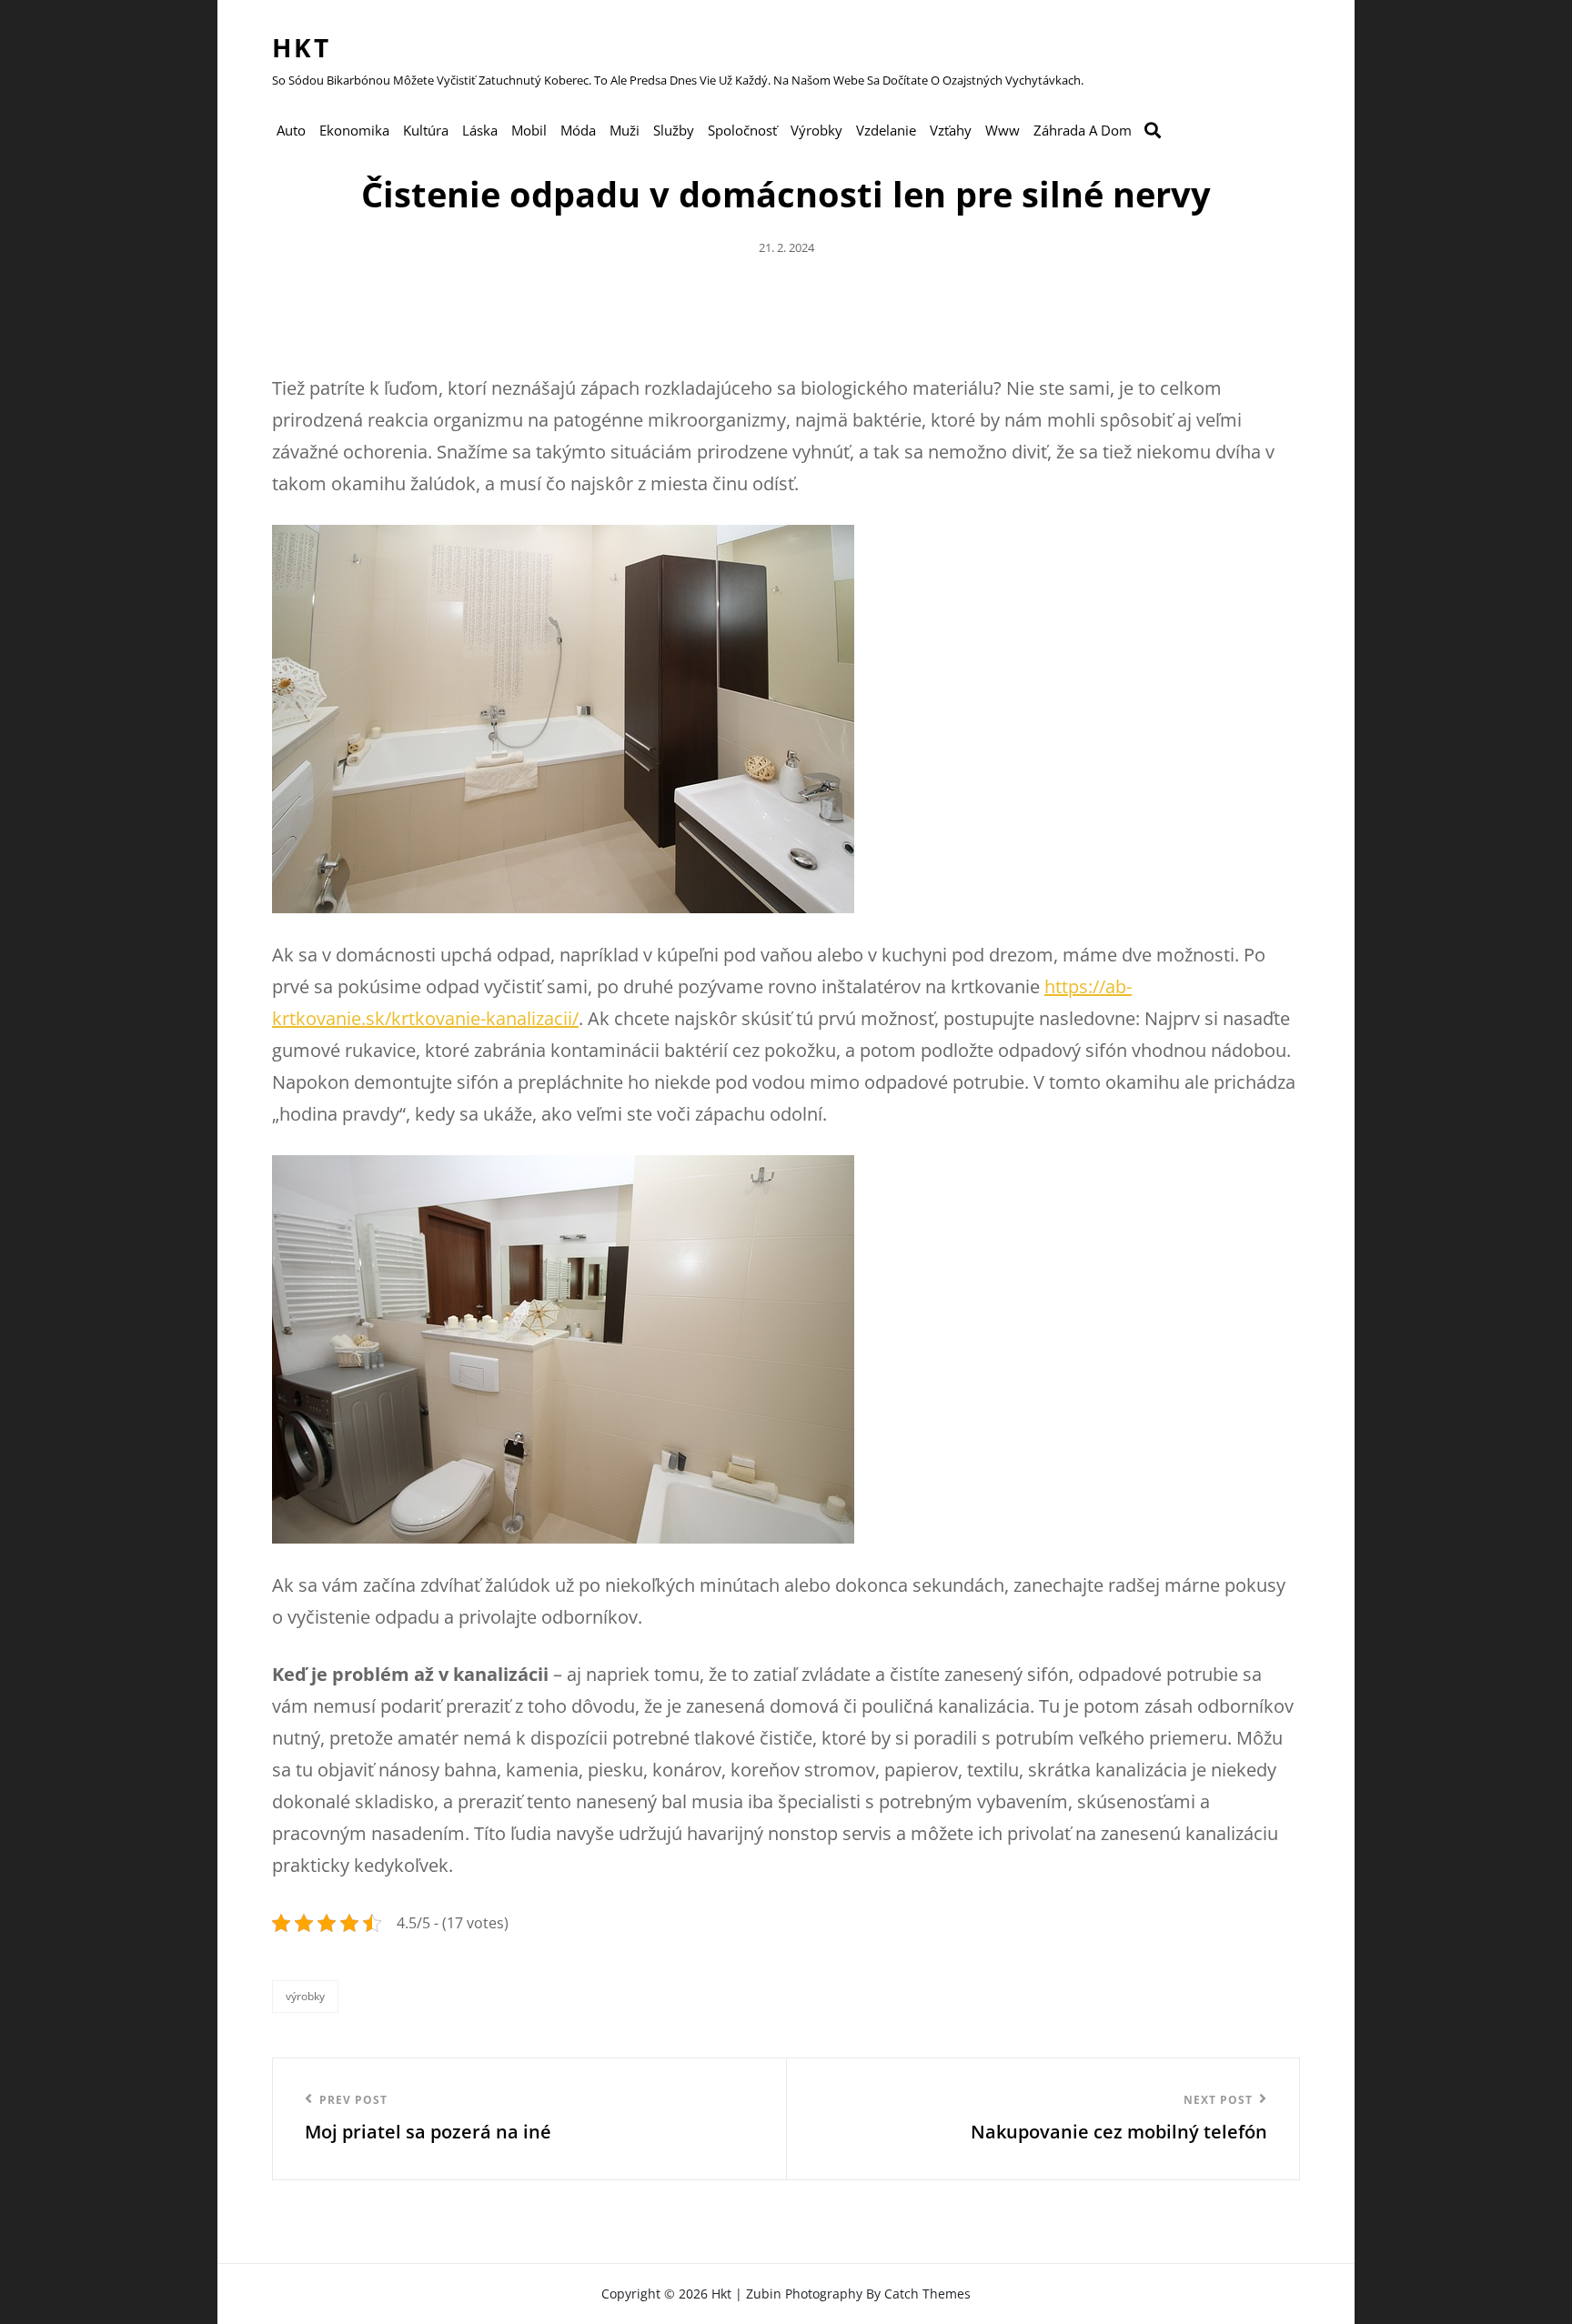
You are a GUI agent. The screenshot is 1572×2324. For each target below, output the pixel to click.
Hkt (302, 47)
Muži (625, 130)
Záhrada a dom (1083, 130)
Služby (674, 130)
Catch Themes (927, 2294)
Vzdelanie (886, 130)
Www (1003, 130)
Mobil (529, 130)
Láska (480, 130)
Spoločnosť (742, 130)
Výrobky (816, 130)
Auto (291, 130)
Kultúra (426, 130)
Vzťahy (951, 130)
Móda (578, 130)
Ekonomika (354, 130)
